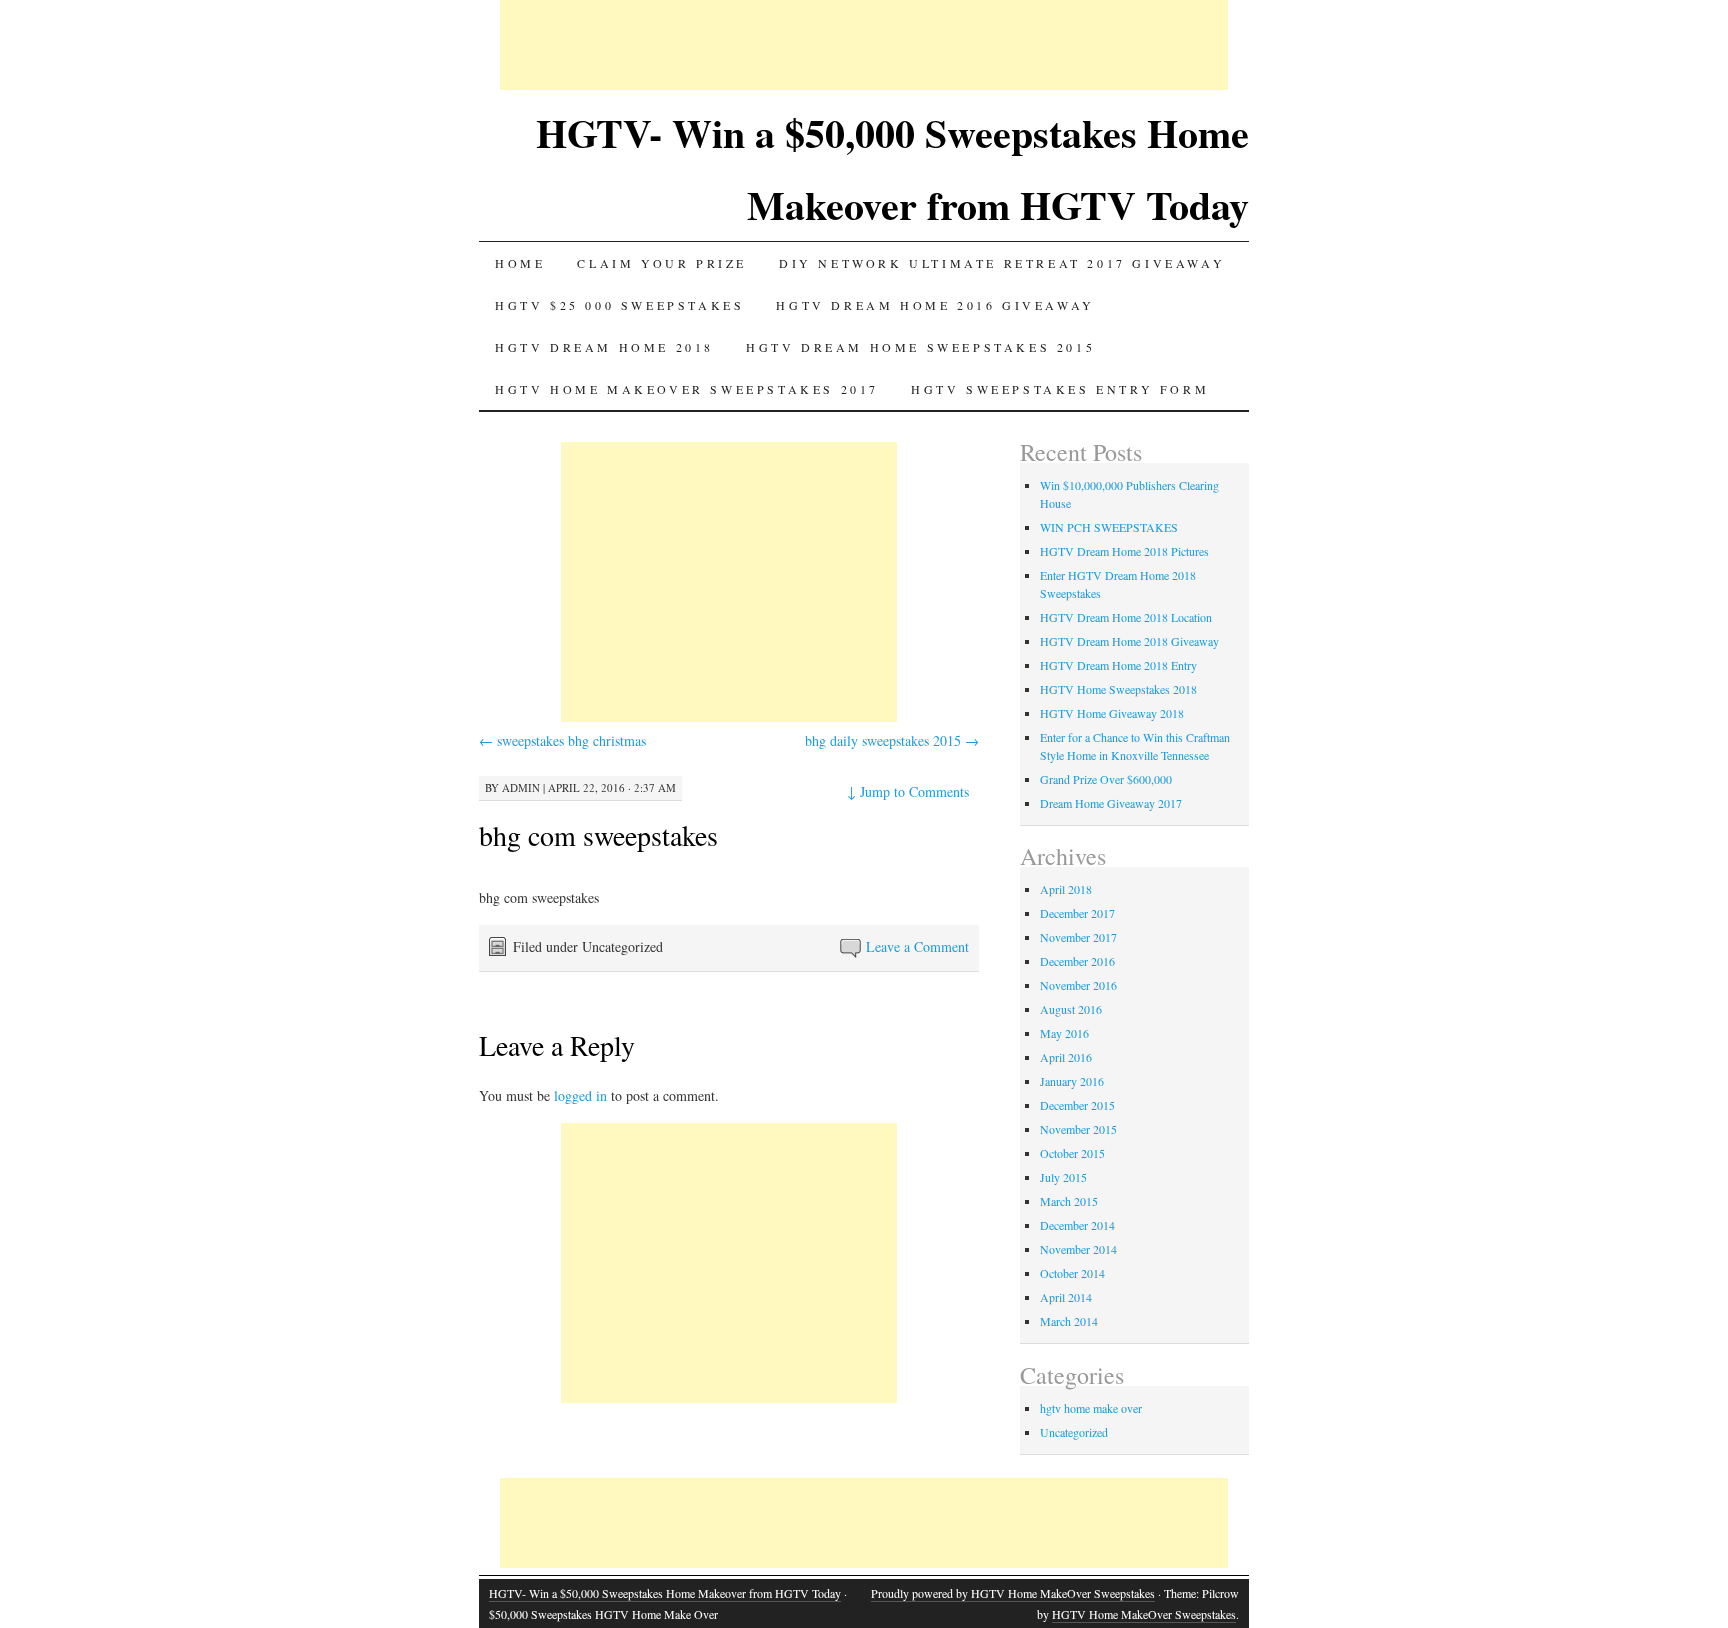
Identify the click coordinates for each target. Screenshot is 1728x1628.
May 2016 (1064, 1033)
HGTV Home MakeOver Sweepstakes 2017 (687, 389)
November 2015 (1078, 1129)
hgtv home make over (1091, 1408)
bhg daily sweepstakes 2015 (892, 740)
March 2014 (1069, 1321)
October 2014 (1072, 1273)
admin (521, 787)
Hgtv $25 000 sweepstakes (619, 305)
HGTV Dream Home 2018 (604, 347)
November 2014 (1078, 1249)
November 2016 (1078, 985)
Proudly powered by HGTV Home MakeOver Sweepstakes (1013, 1593)
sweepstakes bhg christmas (562, 740)
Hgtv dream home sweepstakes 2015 (920, 347)
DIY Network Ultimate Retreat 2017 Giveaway (1002, 263)
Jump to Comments (908, 791)
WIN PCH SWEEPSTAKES (1109, 527)
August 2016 (1071, 1009)
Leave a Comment (917, 946)
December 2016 (1077, 961)
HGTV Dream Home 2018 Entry (1118, 665)
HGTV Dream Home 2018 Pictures (1124, 551)
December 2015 (1077, 1105)
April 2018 (1066, 889)
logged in (580, 1095)
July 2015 (1063, 1177)
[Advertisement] (864, 45)
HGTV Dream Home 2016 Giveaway (935, 305)
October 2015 (1072, 1153)
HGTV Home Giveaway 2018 (1112, 713)
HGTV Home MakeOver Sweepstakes (1144, 1614)
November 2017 (1078, 937)
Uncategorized (1074, 1432)
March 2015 (1069, 1201)
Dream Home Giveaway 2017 (1111, 803)
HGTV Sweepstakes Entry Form (1060, 389)
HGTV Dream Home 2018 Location (1126, 617)
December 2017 (1077, 913)
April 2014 (1066, 1297)
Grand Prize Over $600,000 (1106, 779)
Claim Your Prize (662, 263)
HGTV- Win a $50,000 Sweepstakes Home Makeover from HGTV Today (665, 1593)
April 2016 (1066, 1057)
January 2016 (1072, 1081)
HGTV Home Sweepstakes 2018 (1118, 689)
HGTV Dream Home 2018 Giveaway (1129, 641)
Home (520, 263)
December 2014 (1077, 1225)
